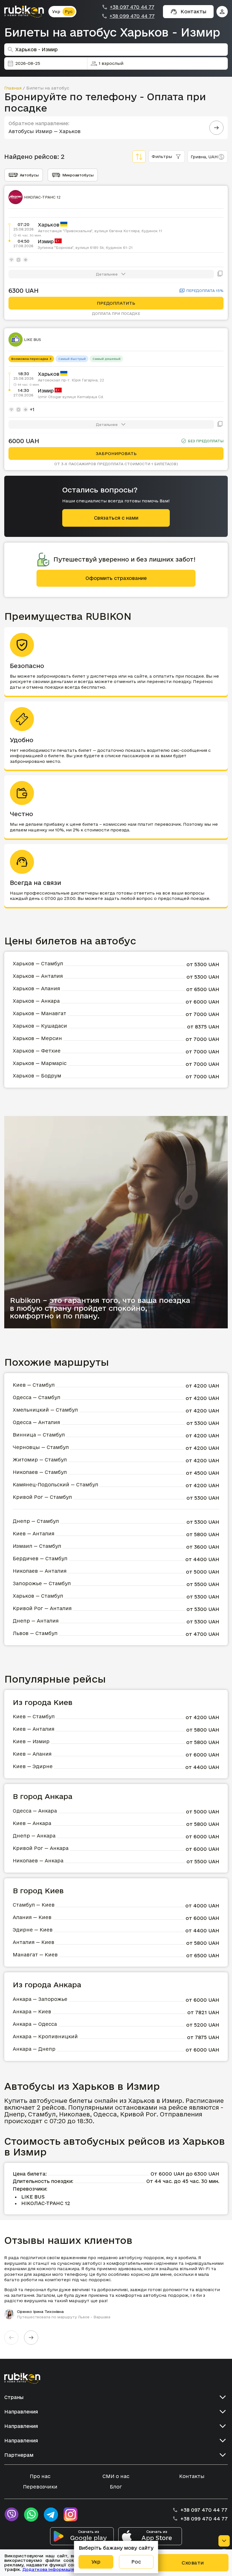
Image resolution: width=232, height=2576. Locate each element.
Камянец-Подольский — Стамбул (55, 1485)
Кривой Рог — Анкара (41, 1848)
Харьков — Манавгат (39, 1013)
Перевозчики (40, 2487)
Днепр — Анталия (36, 1621)
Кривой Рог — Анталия (42, 1608)
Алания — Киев (32, 1917)
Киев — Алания (32, 1754)
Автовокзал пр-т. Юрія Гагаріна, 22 (71, 380)
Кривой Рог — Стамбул (42, 1497)
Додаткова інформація (48, 2569)
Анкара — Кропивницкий (45, 2036)
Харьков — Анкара (36, 1001)
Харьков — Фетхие (37, 1051)
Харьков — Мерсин (37, 1038)
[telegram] (51, 2515)
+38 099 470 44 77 (132, 16)
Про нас (40, 2476)
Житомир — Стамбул (40, 1460)
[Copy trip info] (220, 274)
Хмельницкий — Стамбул (45, 1410)
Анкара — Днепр (34, 2049)
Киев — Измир (31, 1741)
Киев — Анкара (32, 1823)
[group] (116, 2287)
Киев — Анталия (34, 1534)
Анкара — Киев (32, 2012)
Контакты (192, 2476)
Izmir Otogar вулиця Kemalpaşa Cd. (71, 397)
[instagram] (71, 2515)
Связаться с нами (116, 518)
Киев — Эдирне (33, 1766)
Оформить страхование (116, 578)
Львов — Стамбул (35, 1633)
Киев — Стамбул (34, 1385)
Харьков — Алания (36, 988)
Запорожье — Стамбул (42, 1583)
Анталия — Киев (34, 1942)
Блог (116, 2487)
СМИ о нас (116, 2476)
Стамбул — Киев (34, 1905)
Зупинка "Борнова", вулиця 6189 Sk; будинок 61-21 (85, 247)
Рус (69, 11)
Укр (56, 11)
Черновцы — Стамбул (41, 1447)
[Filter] (139, 157)
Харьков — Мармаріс (40, 1063)
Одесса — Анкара (35, 1811)
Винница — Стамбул (39, 1435)
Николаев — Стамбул (40, 1472)
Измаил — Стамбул (37, 1546)
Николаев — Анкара (38, 1861)
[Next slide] (31, 2338)
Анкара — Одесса (35, 2024)
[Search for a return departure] (216, 128)
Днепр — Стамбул (36, 1521)
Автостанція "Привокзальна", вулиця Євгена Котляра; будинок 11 (100, 231)
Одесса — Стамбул (36, 1397)
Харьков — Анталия (38, 976)
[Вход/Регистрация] (222, 12)
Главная (13, 88)
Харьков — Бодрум (37, 1076)
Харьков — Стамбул (38, 963)
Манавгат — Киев (35, 1955)
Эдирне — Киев (33, 1930)
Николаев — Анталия (40, 1571)
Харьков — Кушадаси (40, 1026)
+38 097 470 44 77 (132, 7)
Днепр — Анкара (34, 1836)
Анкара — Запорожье (40, 1999)
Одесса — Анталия (36, 1422)
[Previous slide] (11, 2338)
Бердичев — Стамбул (40, 1558)
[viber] (11, 2515)
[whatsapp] (31, 2515)
